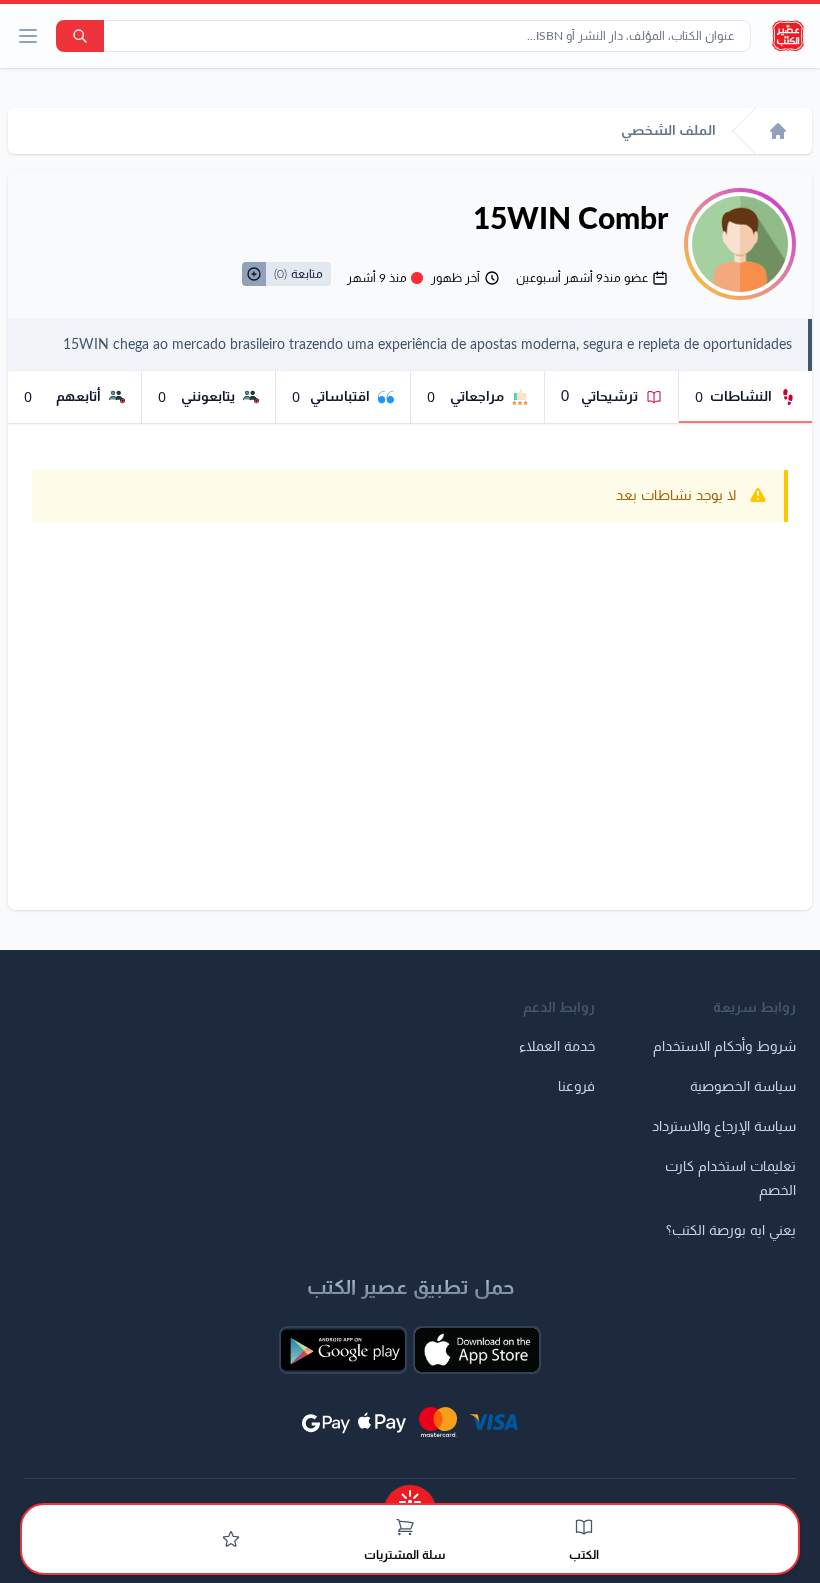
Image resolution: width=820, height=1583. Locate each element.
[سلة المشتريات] (405, 1527)
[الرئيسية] (778, 131)
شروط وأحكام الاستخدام (724, 1047)
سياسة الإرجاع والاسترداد (724, 1127)
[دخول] (231, 1539)
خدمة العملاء (557, 1047)
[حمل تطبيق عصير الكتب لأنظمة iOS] (477, 1350)
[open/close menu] (28, 36)
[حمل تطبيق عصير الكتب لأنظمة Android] (343, 1350)
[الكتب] (584, 1527)
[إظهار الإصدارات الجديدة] (410, 1495)
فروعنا (576, 1087)
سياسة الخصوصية (743, 1087)
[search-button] (80, 36)
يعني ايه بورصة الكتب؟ (731, 1231)
